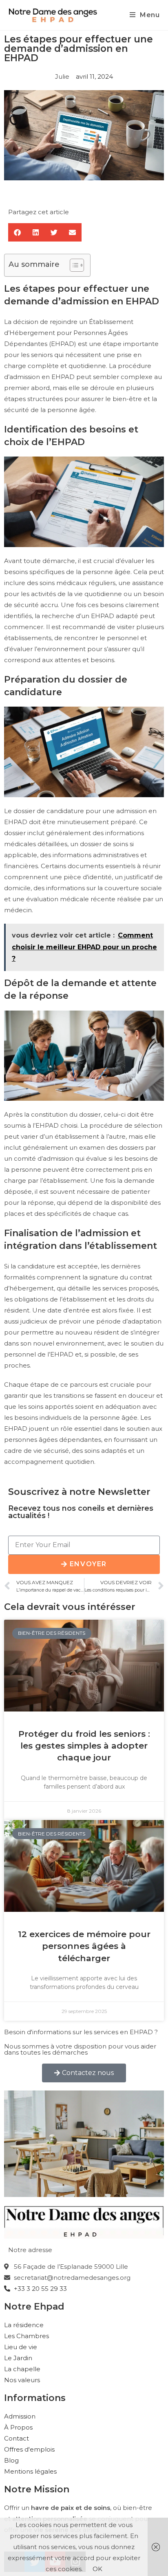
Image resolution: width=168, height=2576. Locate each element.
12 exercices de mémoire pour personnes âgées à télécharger (84, 1946)
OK (97, 2569)
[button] (17, 232)
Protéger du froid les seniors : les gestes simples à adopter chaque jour (84, 1746)
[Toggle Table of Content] (73, 265)
